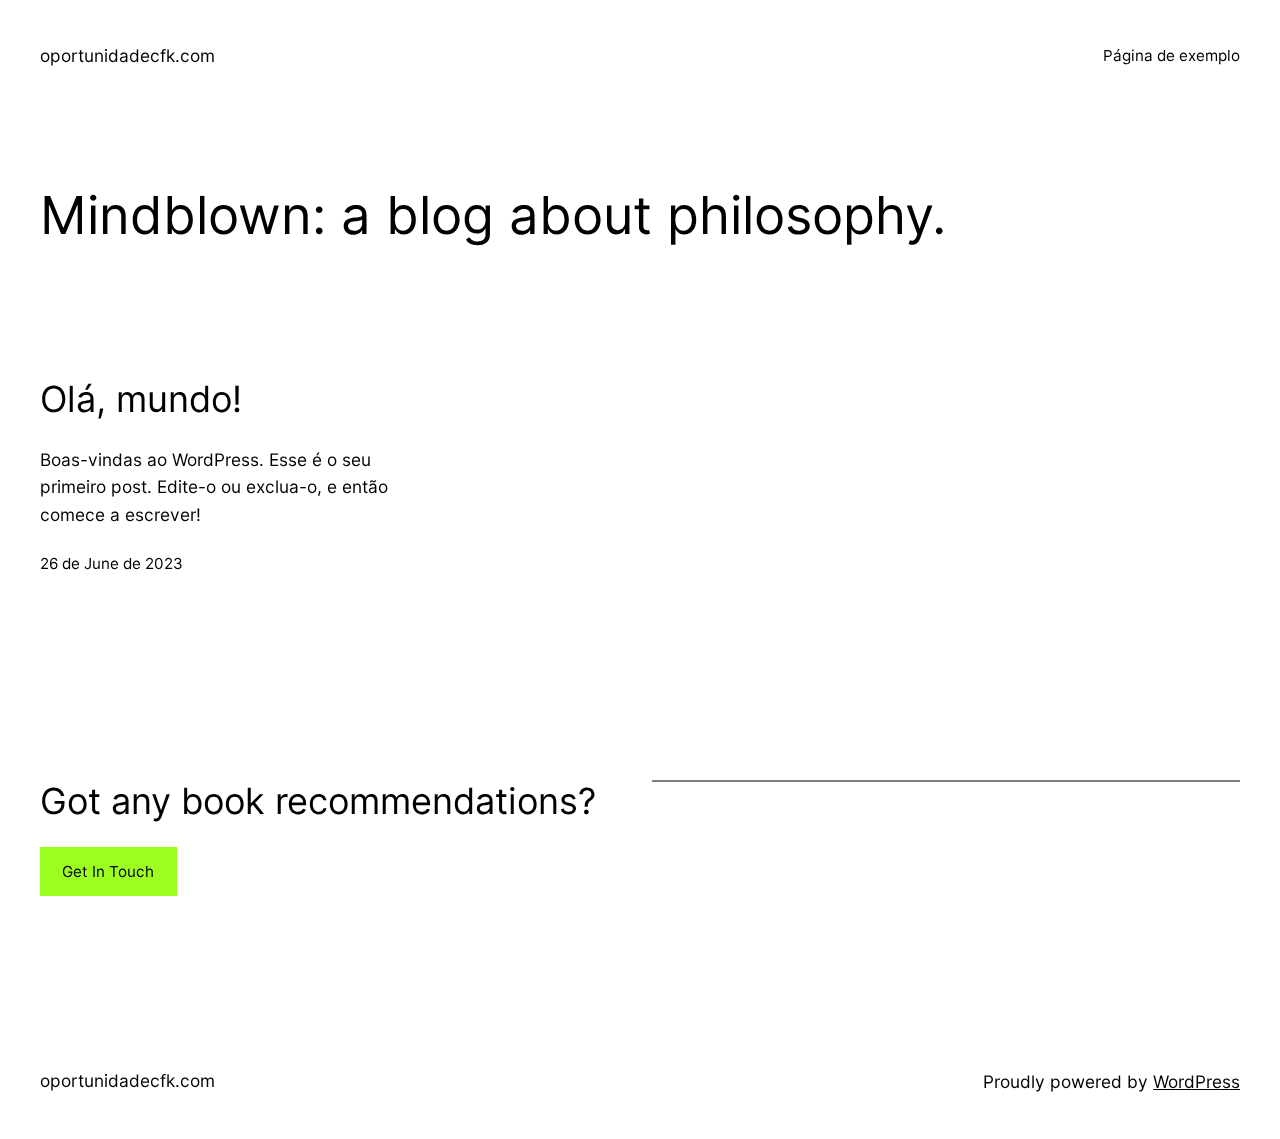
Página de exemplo (1171, 55)
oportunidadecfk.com (127, 55)
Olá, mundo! (141, 399)
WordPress (1196, 1081)
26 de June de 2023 (111, 563)
